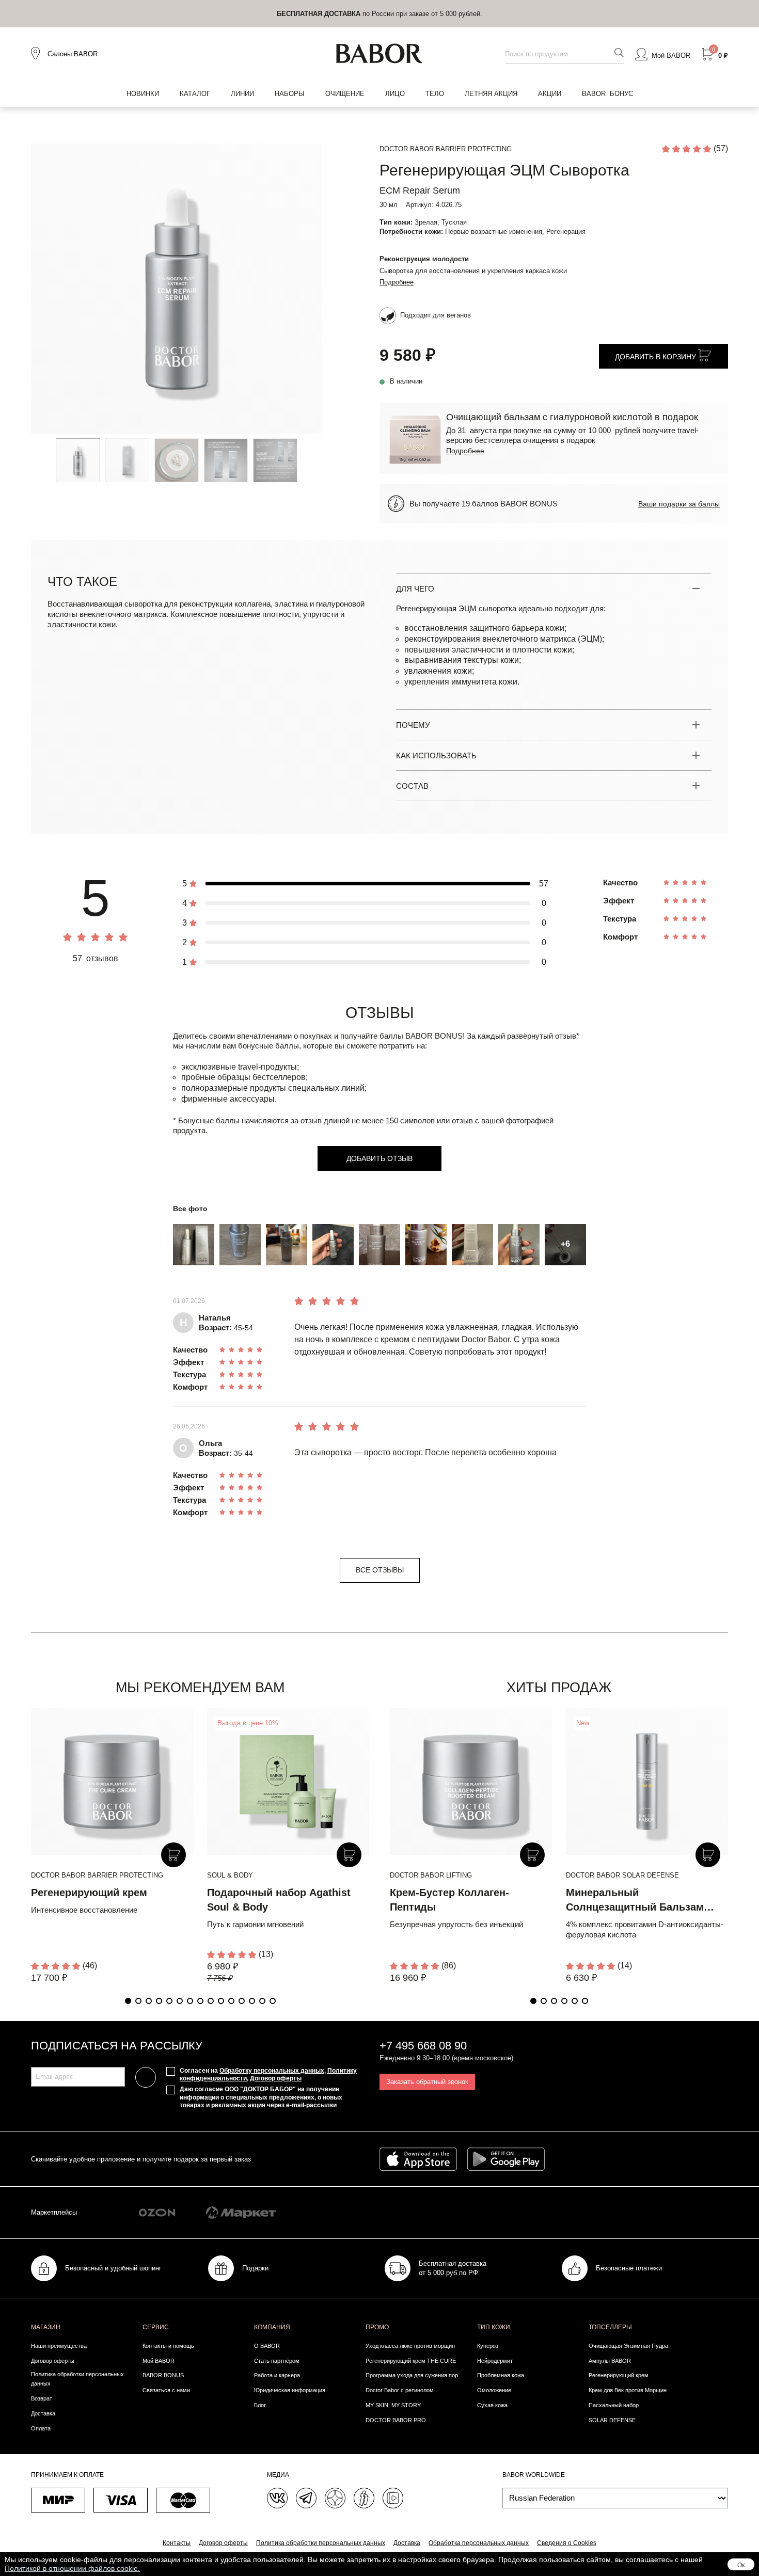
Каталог (195, 94)
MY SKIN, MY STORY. (394, 2405)
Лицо (395, 94)
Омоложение (494, 2390)
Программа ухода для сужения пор (412, 2375)
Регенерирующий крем (89, 1893)
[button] (128, 2001)
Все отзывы (380, 1570)
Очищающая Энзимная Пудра (628, 2346)
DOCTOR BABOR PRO (396, 2420)
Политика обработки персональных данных (77, 2379)
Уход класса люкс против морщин (410, 2346)
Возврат (42, 2398)
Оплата (41, 2428)
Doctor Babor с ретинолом (400, 2390)
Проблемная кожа (501, 2375)
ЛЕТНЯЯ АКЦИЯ (491, 94)
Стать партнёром (277, 2361)
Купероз (488, 2346)
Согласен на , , (268, 2075)
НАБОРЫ (290, 94)
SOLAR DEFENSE (612, 2420)
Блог (260, 2405)
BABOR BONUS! (435, 1036)
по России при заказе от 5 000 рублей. (379, 14)
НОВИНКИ (143, 94)
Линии (242, 94)
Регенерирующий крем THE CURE (411, 2361)
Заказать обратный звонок (427, 2082)
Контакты (177, 2543)
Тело (435, 94)
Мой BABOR (159, 2361)
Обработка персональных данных (479, 2543)
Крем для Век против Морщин (628, 2390)
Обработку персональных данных (272, 2071)
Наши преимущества (59, 2346)
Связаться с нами (166, 2390)
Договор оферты (276, 2078)
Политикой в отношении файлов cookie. (72, 2568)
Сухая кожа (492, 2405)
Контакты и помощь (168, 2346)
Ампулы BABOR (610, 2361)
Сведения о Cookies (567, 2543)
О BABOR (267, 2346)
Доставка (43, 2413)
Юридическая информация (290, 2390)
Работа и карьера (277, 2375)
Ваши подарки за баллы (679, 504)
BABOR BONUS (163, 2375)
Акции (550, 94)
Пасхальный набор (614, 2405)
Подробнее (397, 282)
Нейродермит (495, 2361)
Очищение (345, 94)
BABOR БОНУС (607, 94)
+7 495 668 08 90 (423, 2046)
